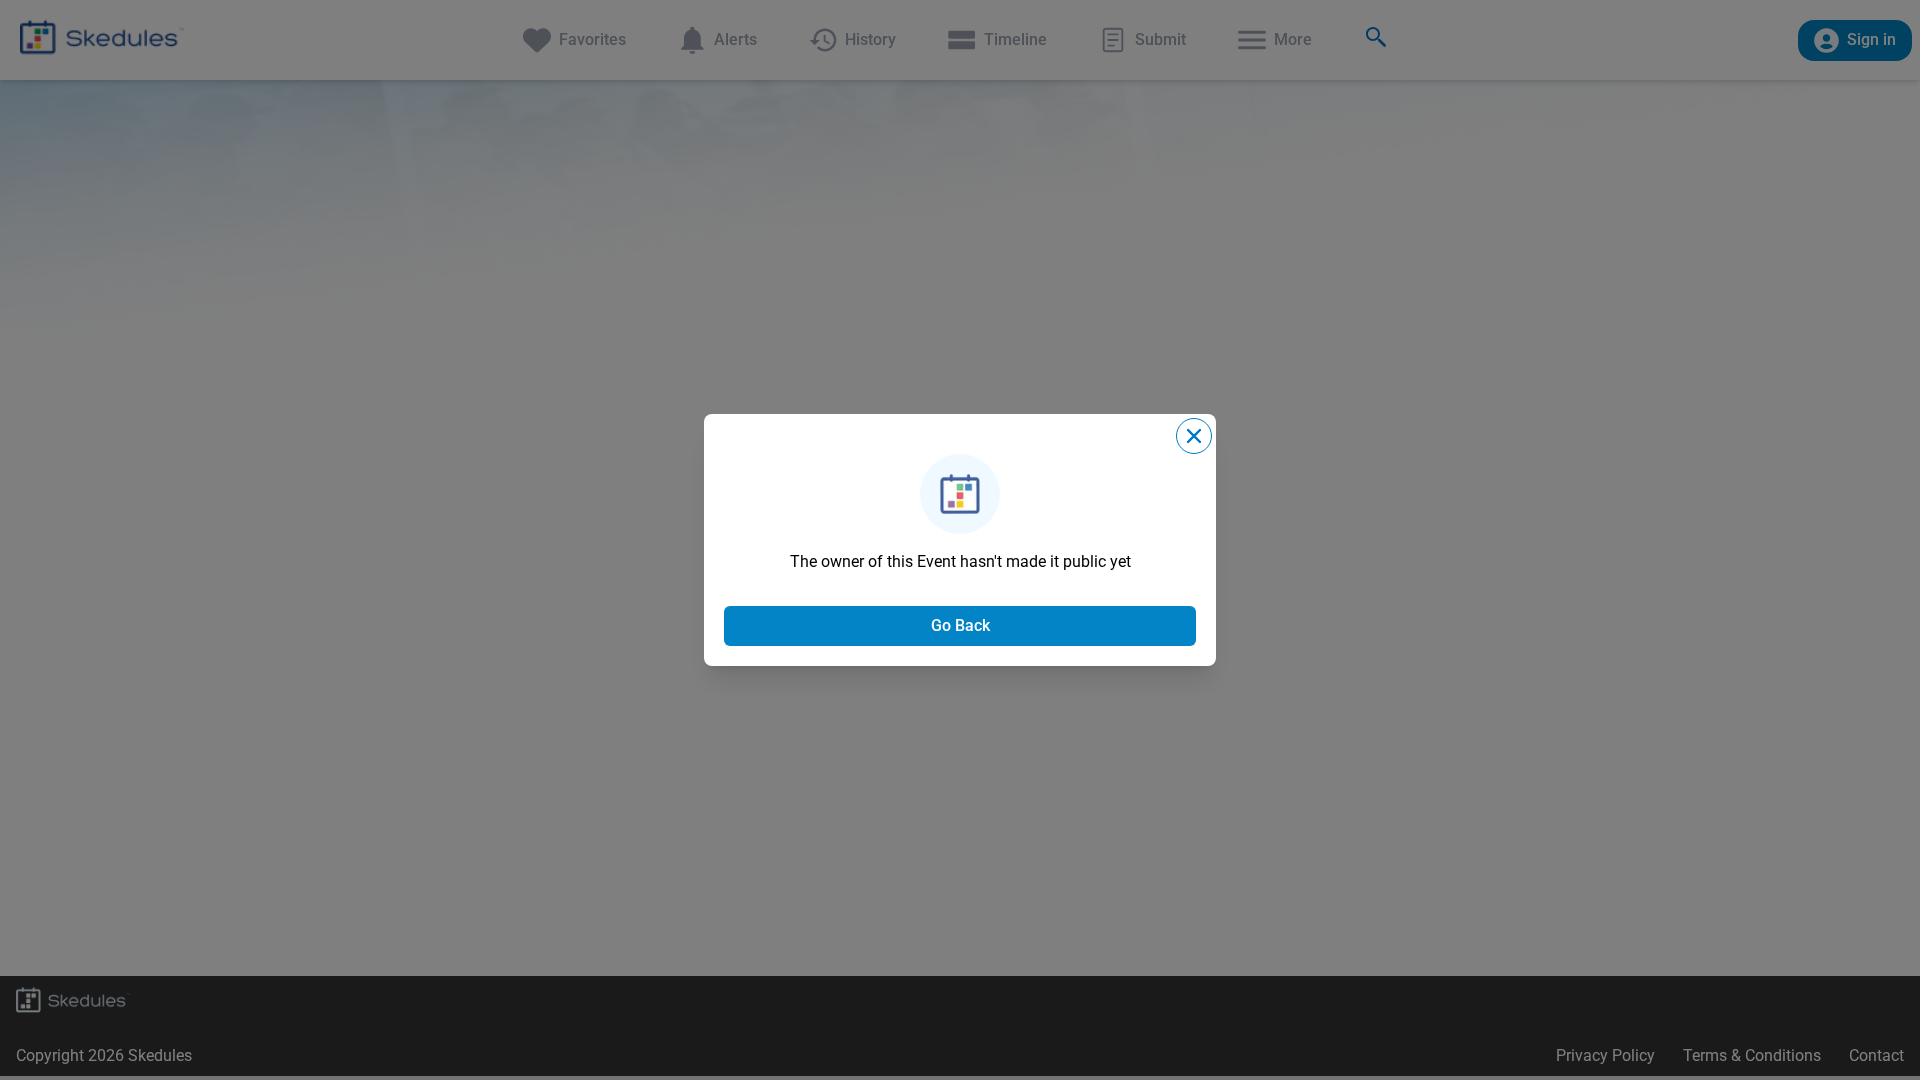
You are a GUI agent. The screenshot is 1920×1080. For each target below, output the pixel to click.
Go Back (960, 625)
